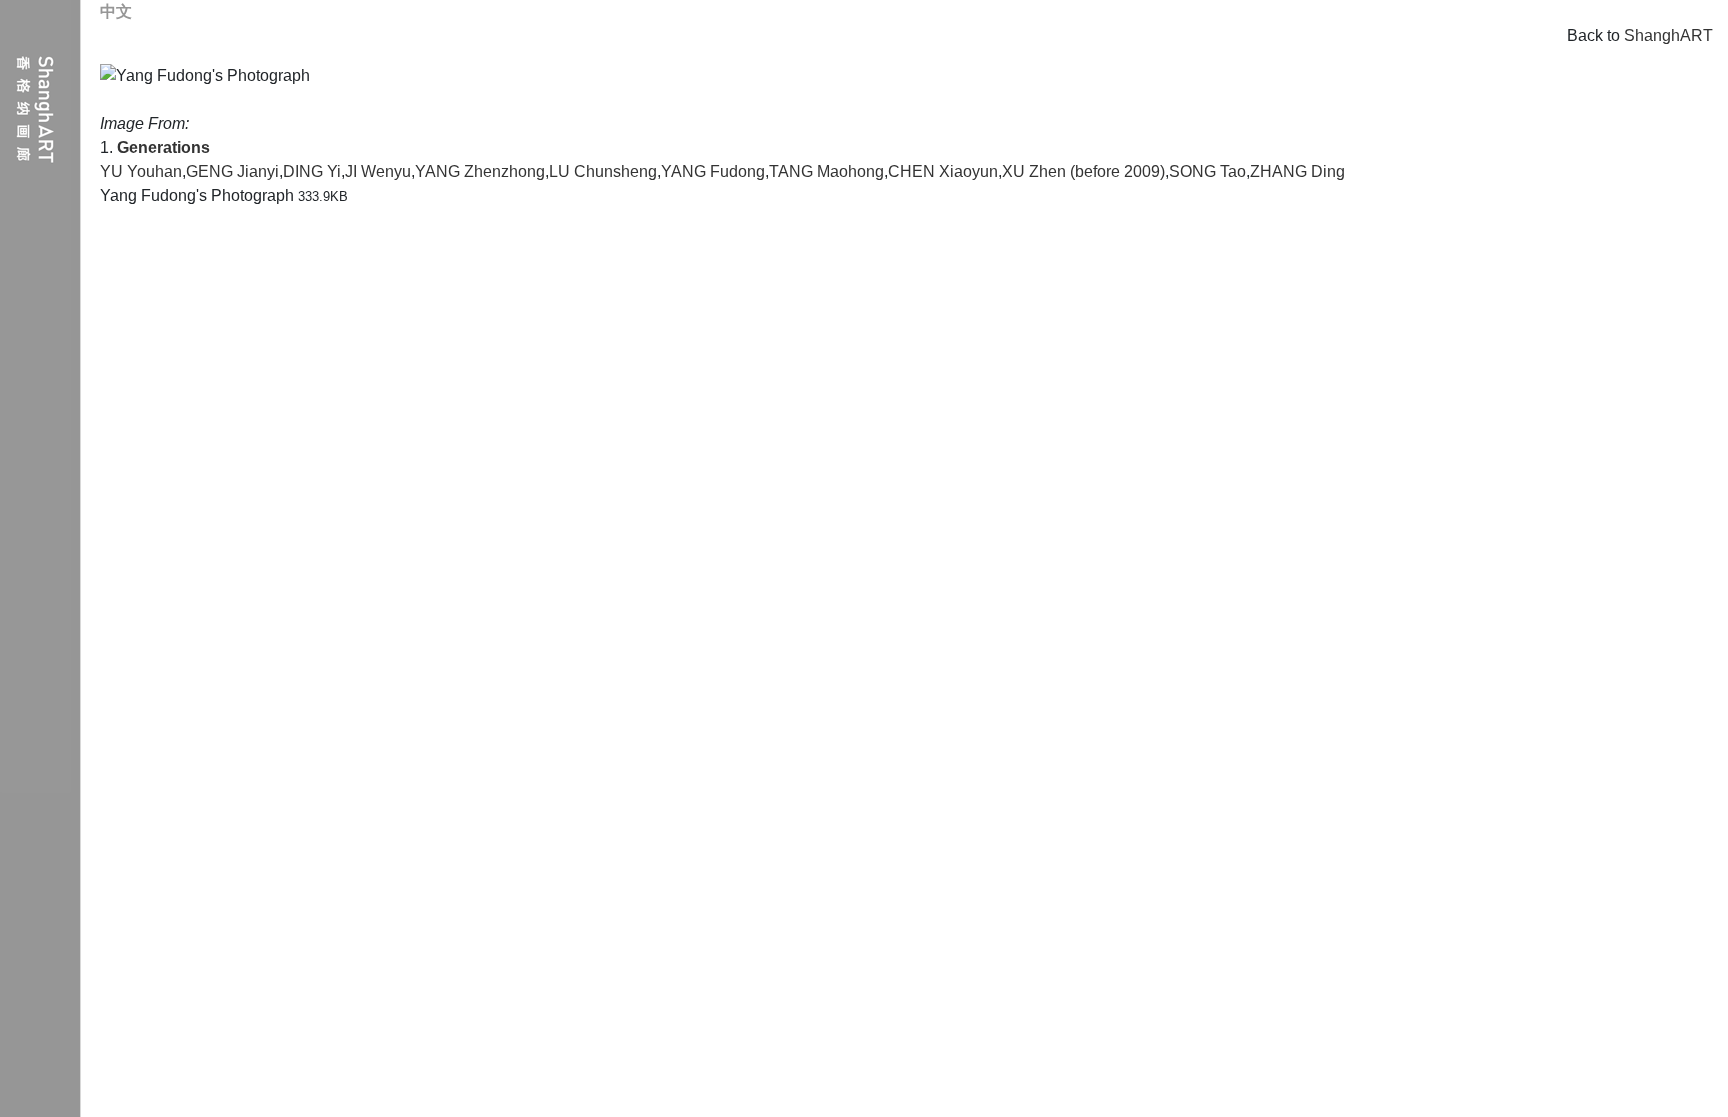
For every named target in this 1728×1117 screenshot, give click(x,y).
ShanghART (1668, 35)
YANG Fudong (713, 171)
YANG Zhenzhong (480, 171)
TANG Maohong (826, 171)
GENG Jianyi (232, 171)
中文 (116, 11)
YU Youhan (141, 171)
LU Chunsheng (603, 171)
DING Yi (312, 171)
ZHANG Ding (1297, 171)
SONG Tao (1207, 171)
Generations (163, 147)
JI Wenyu (378, 171)
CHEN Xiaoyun (943, 171)
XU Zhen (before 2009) (1083, 171)
